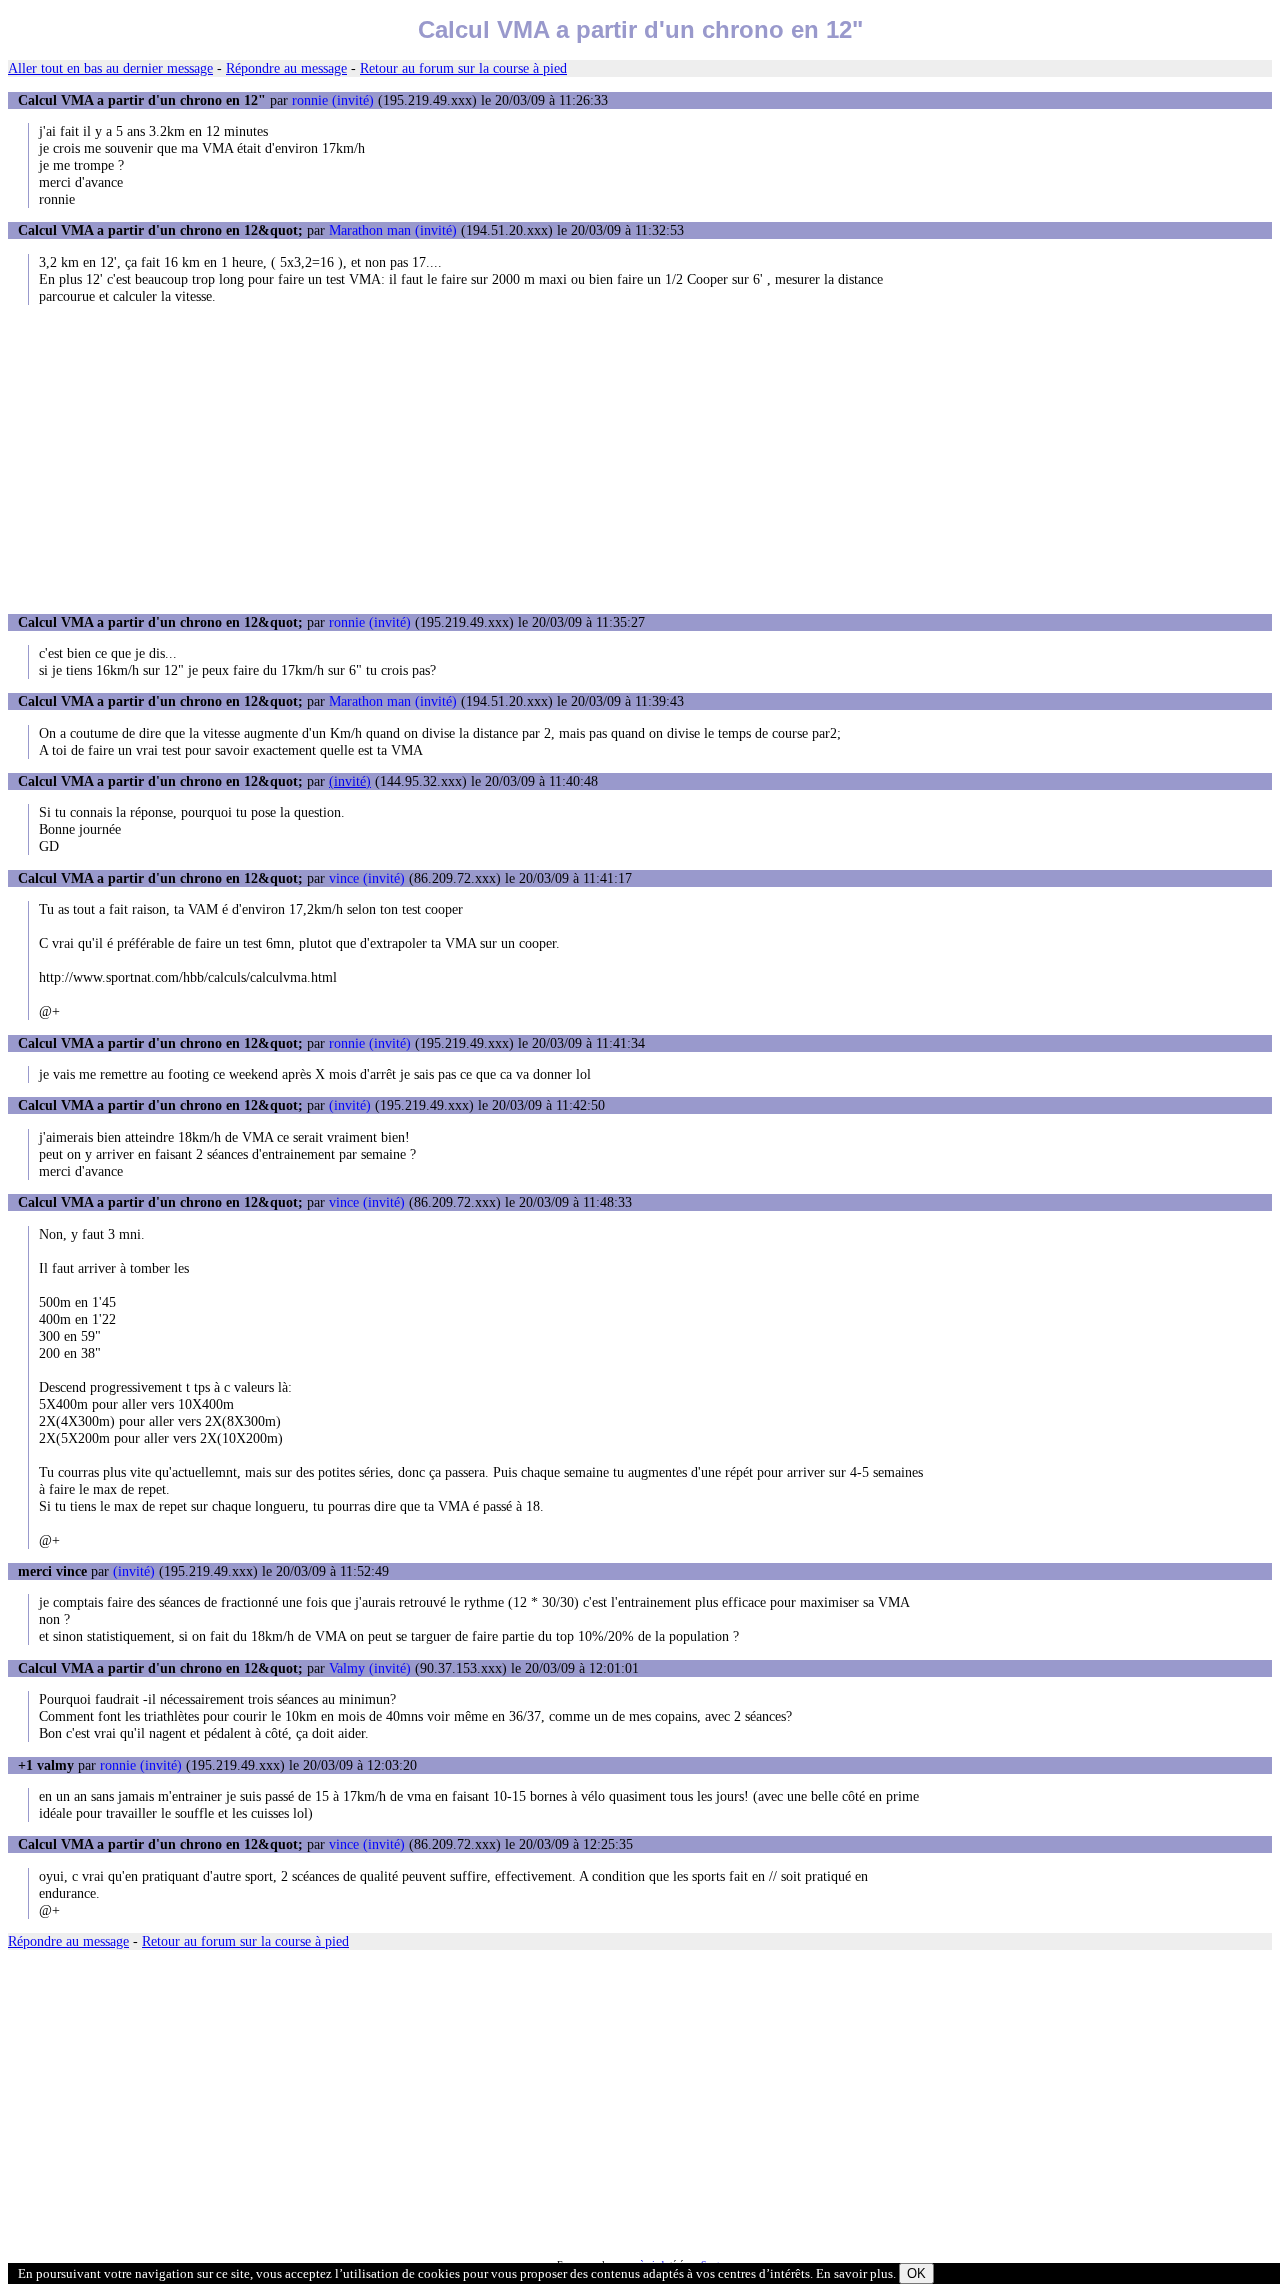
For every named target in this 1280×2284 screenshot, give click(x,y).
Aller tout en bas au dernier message (110, 68)
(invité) (350, 781)
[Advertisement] (640, 459)
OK (916, 2273)
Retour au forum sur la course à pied (463, 68)
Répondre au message (286, 68)
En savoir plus (854, 2273)
